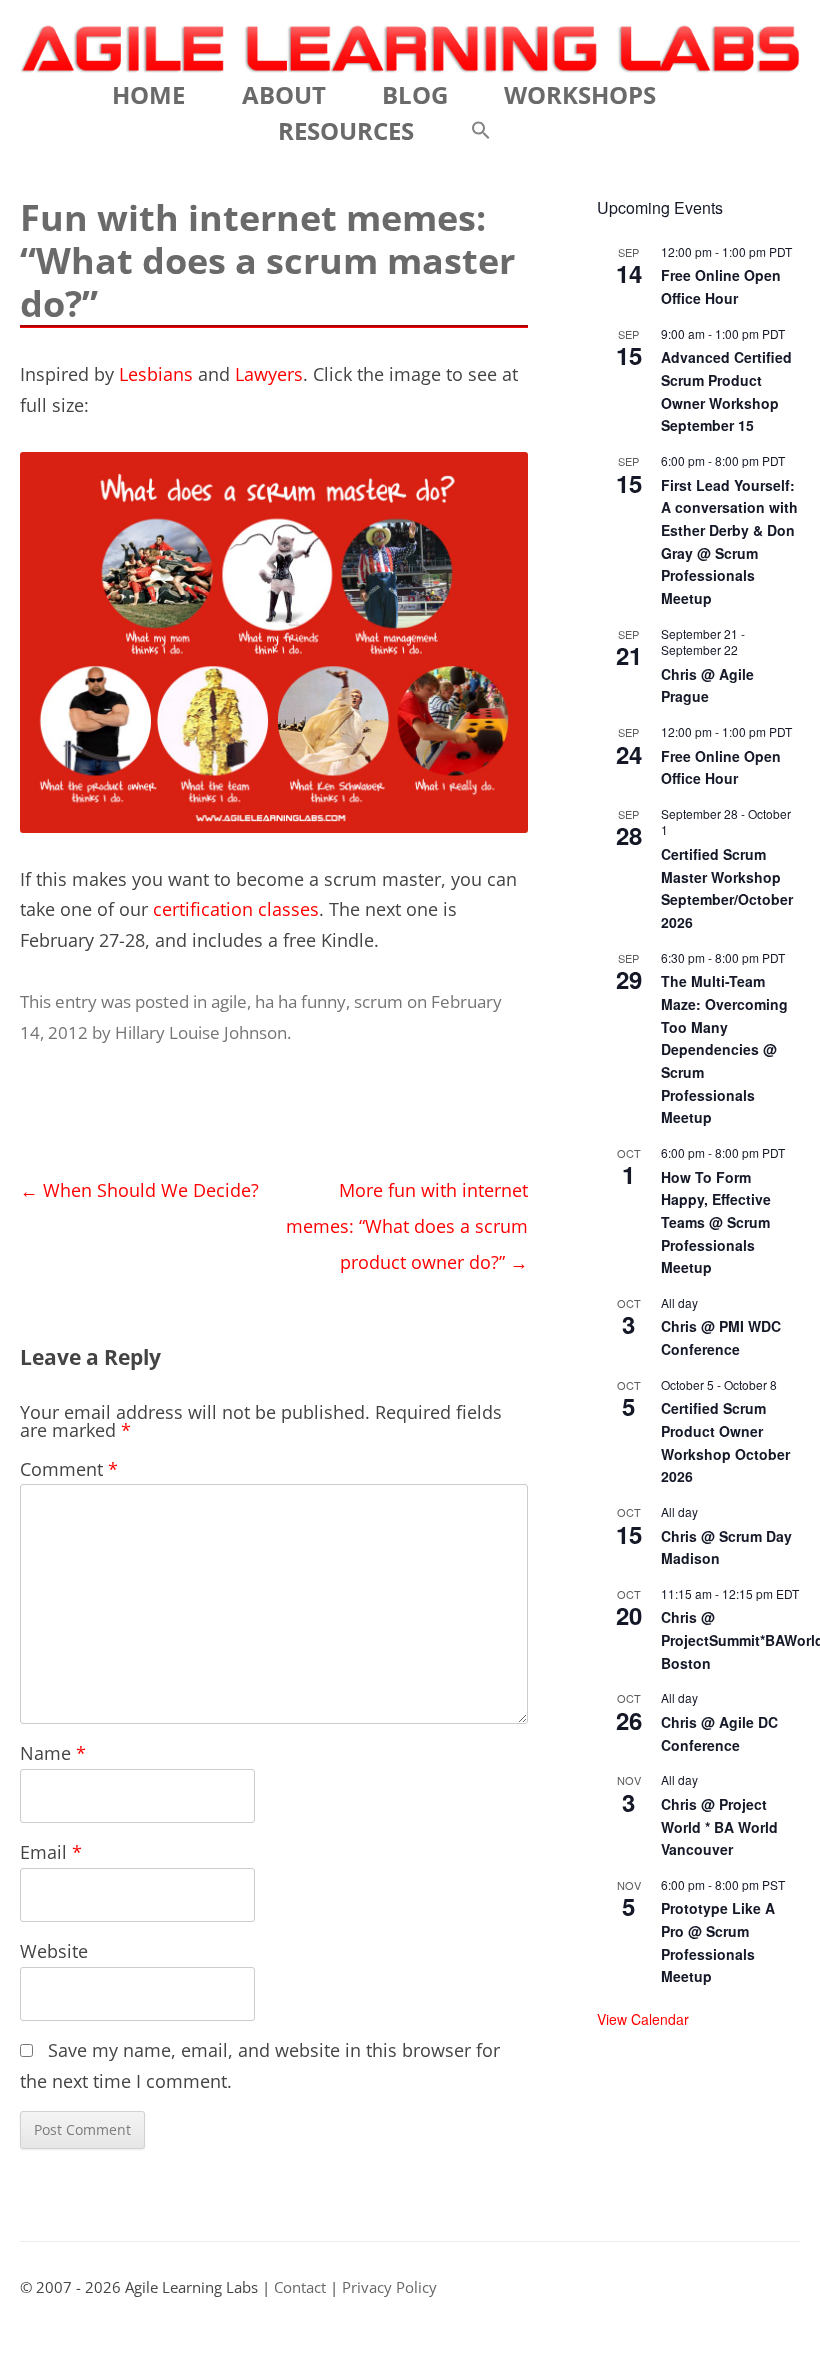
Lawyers (269, 374)
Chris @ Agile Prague (707, 685)
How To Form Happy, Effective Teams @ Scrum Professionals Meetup (716, 1222)
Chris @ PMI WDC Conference (721, 1337)
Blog (415, 94)
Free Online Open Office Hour (721, 286)
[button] (481, 131)
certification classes (236, 909)
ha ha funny (300, 1001)
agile (229, 1001)
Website (54, 1951)
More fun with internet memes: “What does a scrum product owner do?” (407, 1226)
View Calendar (643, 2019)
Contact (300, 2287)
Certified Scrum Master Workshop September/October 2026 (727, 888)
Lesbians (156, 374)
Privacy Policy (389, 2287)
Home (148, 94)
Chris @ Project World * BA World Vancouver (719, 1826)
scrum (378, 1001)
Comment (69, 1469)
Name (53, 1753)
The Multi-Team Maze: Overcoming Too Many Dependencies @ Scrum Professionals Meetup (724, 1049)
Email (51, 1852)
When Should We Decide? (139, 1190)
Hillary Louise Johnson (201, 1032)
